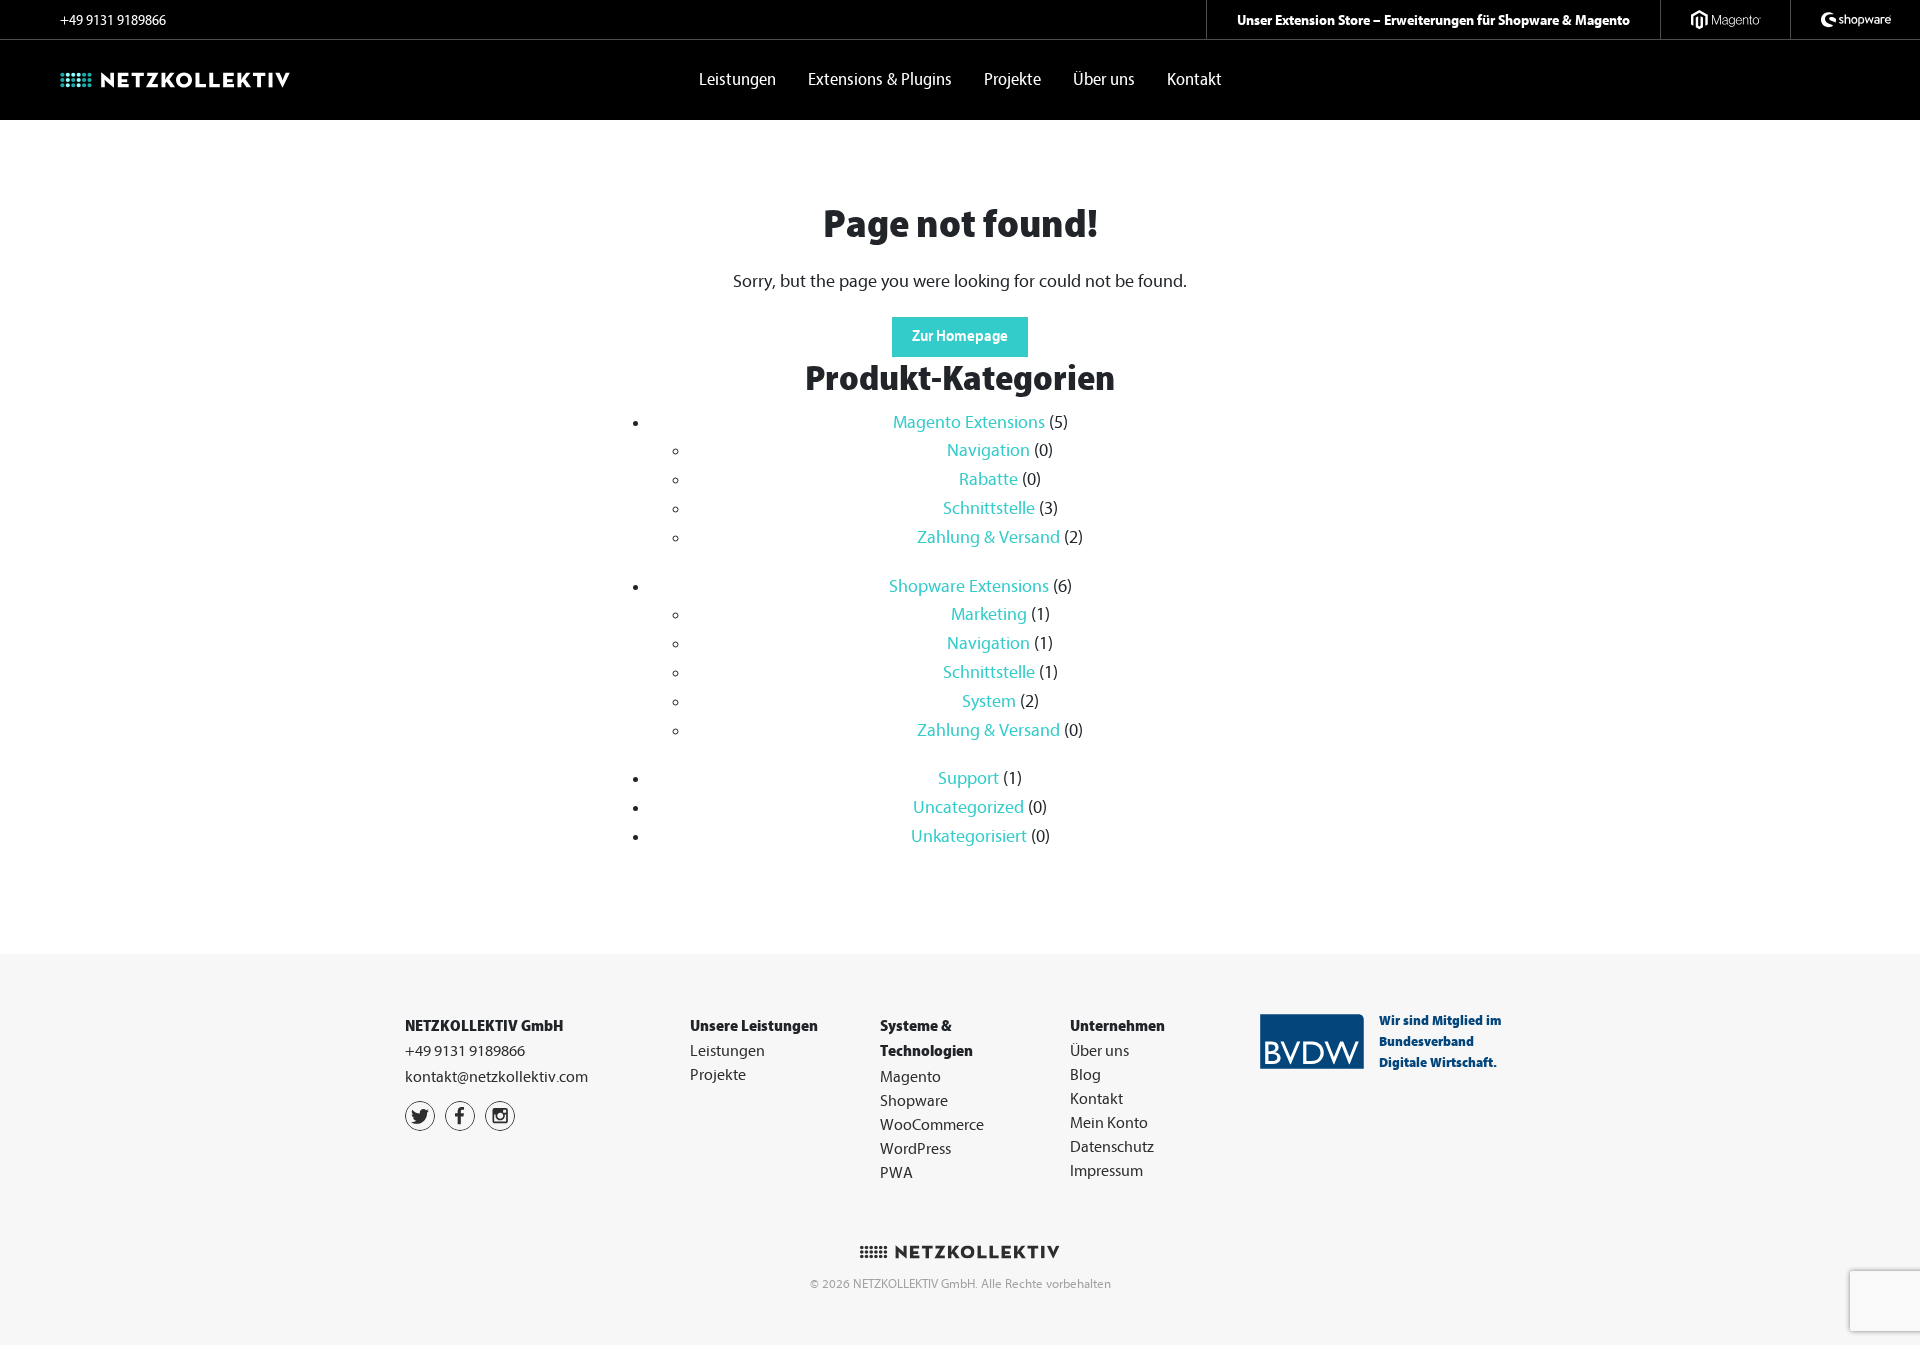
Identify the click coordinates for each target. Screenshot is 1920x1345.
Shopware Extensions (969, 586)
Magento (910, 1077)
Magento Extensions (969, 422)
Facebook (460, 1116)
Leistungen (737, 79)
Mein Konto (1109, 1123)
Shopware (914, 1101)
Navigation (988, 450)
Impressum (1106, 1171)
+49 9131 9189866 (113, 20)
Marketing (989, 614)
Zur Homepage (960, 336)
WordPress (915, 1149)
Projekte (1012, 79)
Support (968, 778)
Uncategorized (968, 807)
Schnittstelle (989, 508)
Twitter (420, 1116)
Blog (1085, 1075)
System (989, 701)
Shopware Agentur (1855, 19)
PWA (896, 1173)
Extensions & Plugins (880, 79)
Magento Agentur (1725, 19)
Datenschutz (1112, 1147)
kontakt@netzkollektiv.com (496, 1077)
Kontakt (1194, 79)
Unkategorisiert (969, 836)
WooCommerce (932, 1125)
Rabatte (988, 479)
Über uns (1104, 79)
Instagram (500, 1116)
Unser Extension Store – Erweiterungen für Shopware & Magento (1433, 20)
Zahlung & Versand (988, 537)
